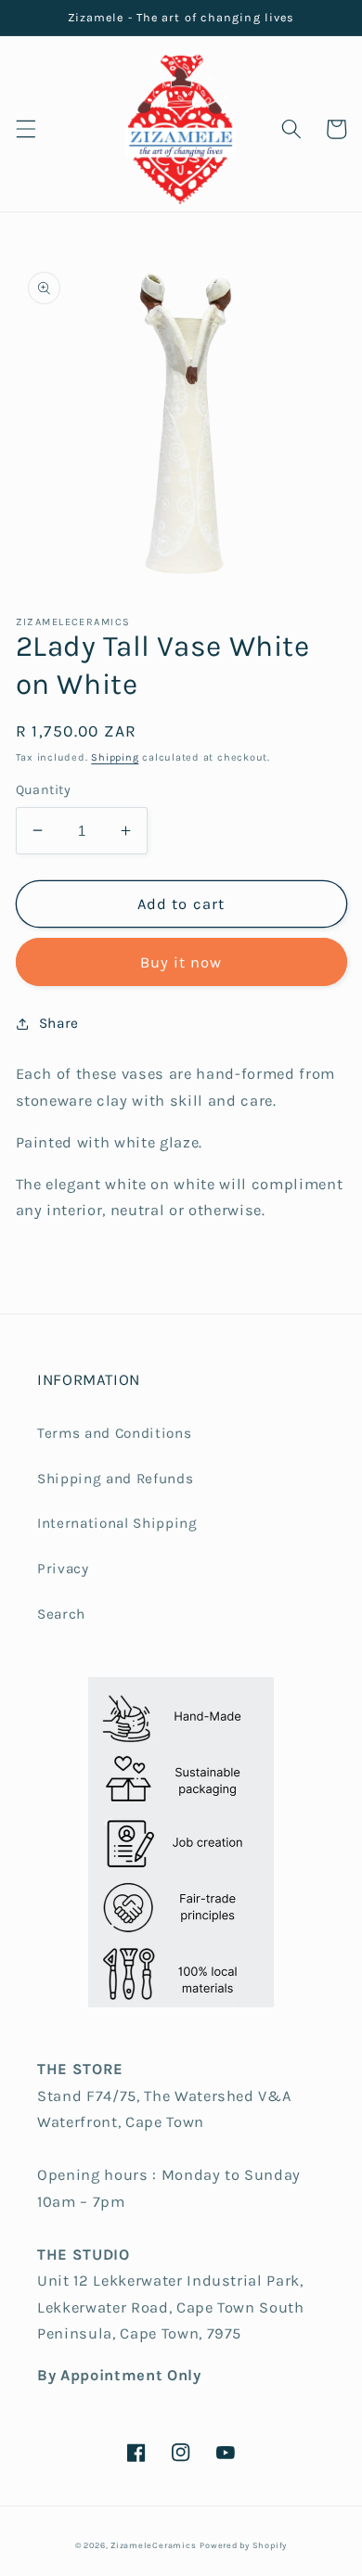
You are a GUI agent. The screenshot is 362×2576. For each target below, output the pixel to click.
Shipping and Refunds (115, 1479)
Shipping (115, 757)
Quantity (44, 790)
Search (61, 1614)
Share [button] (59, 1023)
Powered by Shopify (243, 2545)
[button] (25, 129)
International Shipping (117, 1523)
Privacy (63, 1569)
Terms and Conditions (114, 1433)
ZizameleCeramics (153, 2545)
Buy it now (181, 962)
